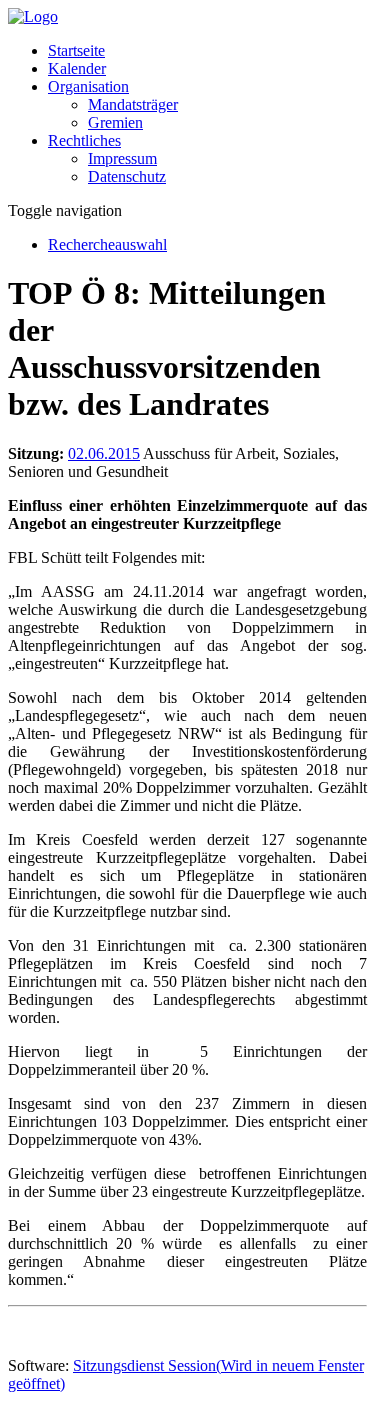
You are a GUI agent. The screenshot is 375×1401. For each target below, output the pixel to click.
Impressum (122, 158)
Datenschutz (127, 176)
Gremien (115, 122)
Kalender (77, 68)
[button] (88, 86)
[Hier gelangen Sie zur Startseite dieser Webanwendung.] (33, 16)
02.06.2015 (104, 453)
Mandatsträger (133, 104)
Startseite (76, 50)
